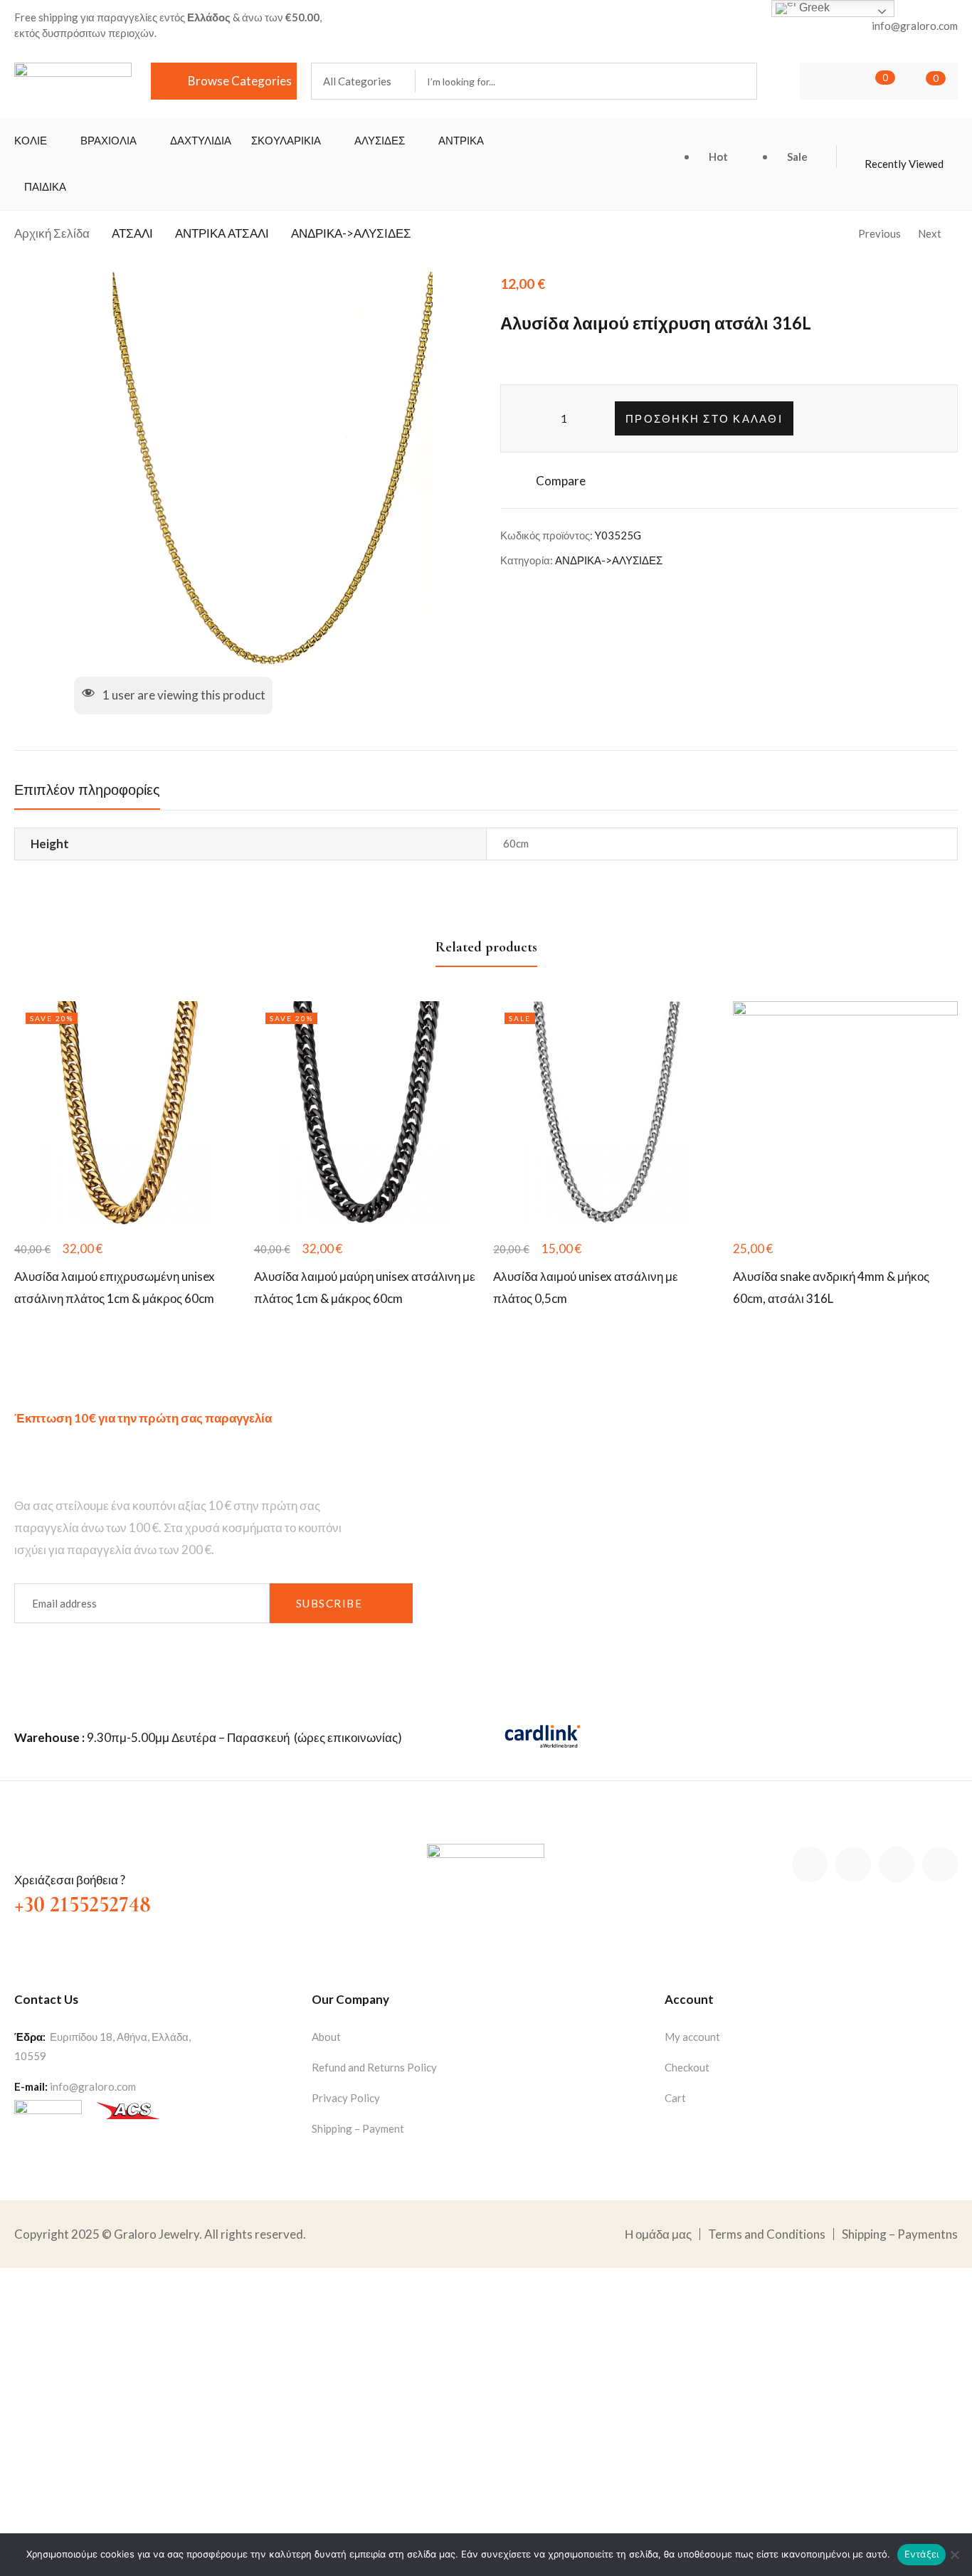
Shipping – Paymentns (900, 2234)
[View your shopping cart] (914, 81)
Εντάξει (922, 2554)
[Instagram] (897, 1864)
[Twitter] (853, 1864)
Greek (813, 7)
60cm (516, 843)
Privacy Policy (346, 2098)
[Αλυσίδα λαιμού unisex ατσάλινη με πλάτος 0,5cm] (606, 1114)
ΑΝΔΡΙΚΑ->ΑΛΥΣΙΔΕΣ (351, 233)
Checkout (687, 2067)
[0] (864, 81)
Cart (675, 2098)
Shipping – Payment (358, 2128)
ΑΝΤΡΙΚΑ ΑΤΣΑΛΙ (222, 233)
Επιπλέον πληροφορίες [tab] (87, 791)
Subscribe (329, 1603)
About (326, 2037)
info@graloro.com (93, 2086)
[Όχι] (954, 2555)
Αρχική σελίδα (52, 233)
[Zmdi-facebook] (810, 1864)
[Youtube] (940, 1864)
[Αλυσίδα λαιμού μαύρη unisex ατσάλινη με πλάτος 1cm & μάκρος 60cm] (367, 1114)
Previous (879, 233)
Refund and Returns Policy (374, 2067)
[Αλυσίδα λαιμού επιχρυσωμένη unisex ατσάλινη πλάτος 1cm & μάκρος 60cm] (127, 1114)
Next (930, 233)
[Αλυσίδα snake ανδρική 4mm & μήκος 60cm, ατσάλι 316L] (846, 1114)
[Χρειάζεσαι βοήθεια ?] (27, 1852)
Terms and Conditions (767, 2234)
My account (692, 2037)
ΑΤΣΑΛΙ (132, 233)
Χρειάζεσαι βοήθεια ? (70, 1880)
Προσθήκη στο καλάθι (704, 418)
